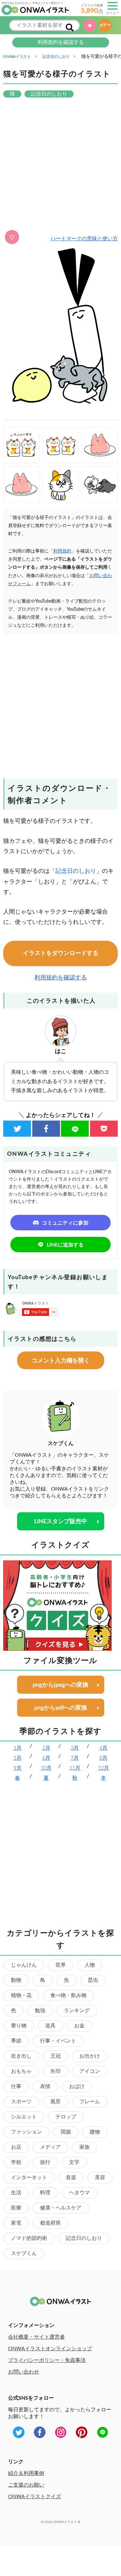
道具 (50, 2026)
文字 (74, 2162)
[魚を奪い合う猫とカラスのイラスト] (100, 484)
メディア (50, 2147)
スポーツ (21, 2102)
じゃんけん (24, 1965)
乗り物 (19, 2026)
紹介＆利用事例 (26, 2473)
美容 (100, 2178)
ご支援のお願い (26, 2485)
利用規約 (62, 551)
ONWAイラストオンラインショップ (50, 2349)
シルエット (24, 2117)
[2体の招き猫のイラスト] (61, 445)
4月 (103, 1748)
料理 (45, 2193)
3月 (75, 1748)
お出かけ (90, 2056)
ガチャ (106, 25)
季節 (16, 2041)
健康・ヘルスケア (61, 2208)
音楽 (71, 2178)
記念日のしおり (76, 871)
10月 (46, 1768)
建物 (95, 2132)
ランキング (77, 2011)
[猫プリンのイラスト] (21, 484)
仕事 (16, 2086)
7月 (75, 1758)
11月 (75, 1768)
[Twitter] (17, 1129)
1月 (18, 1748)
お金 (79, 2026)
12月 (104, 1768)
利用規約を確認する (61, 42)
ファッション (26, 2132)
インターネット (29, 2178)
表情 (45, 2086)
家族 (85, 2147)
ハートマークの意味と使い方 (84, 239)
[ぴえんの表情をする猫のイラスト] (61, 484)
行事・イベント (58, 2041)
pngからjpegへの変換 (60, 1685)
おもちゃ (21, 2071)
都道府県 (50, 2223)
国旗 (66, 2132)
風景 (55, 2102)
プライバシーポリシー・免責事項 (47, 2360)
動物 (16, 1980)
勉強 (40, 2011)
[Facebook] (46, 1129)
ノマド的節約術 (29, 2238)
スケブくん (24, 2253)
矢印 (55, 2071)
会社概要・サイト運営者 (36, 2337)
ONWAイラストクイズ (35, 2497)
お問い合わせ (24, 2372)
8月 (103, 1758)
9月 (18, 1768)
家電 (16, 2223)
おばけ (77, 2086)
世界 (61, 1965)
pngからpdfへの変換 (61, 1708)
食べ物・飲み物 (68, 1995)
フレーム (90, 2102)
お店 (16, 2147)
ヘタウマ (79, 2193)
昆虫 (93, 1980)
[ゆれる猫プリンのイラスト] (100, 445)
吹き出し (21, 2056)
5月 (18, 1758)
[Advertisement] (60, 165)
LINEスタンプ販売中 (61, 1522)
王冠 (55, 2056)
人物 (90, 1965)
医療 (16, 2208)
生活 (16, 2193)
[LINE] (75, 1129)
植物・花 (21, 1995)
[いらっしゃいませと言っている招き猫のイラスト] (21, 445)
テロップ (66, 2117)
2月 (46, 1748)
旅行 (45, 2162)
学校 (16, 2162)
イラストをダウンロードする (61, 953)
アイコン (90, 2071)
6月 (46, 1758)
